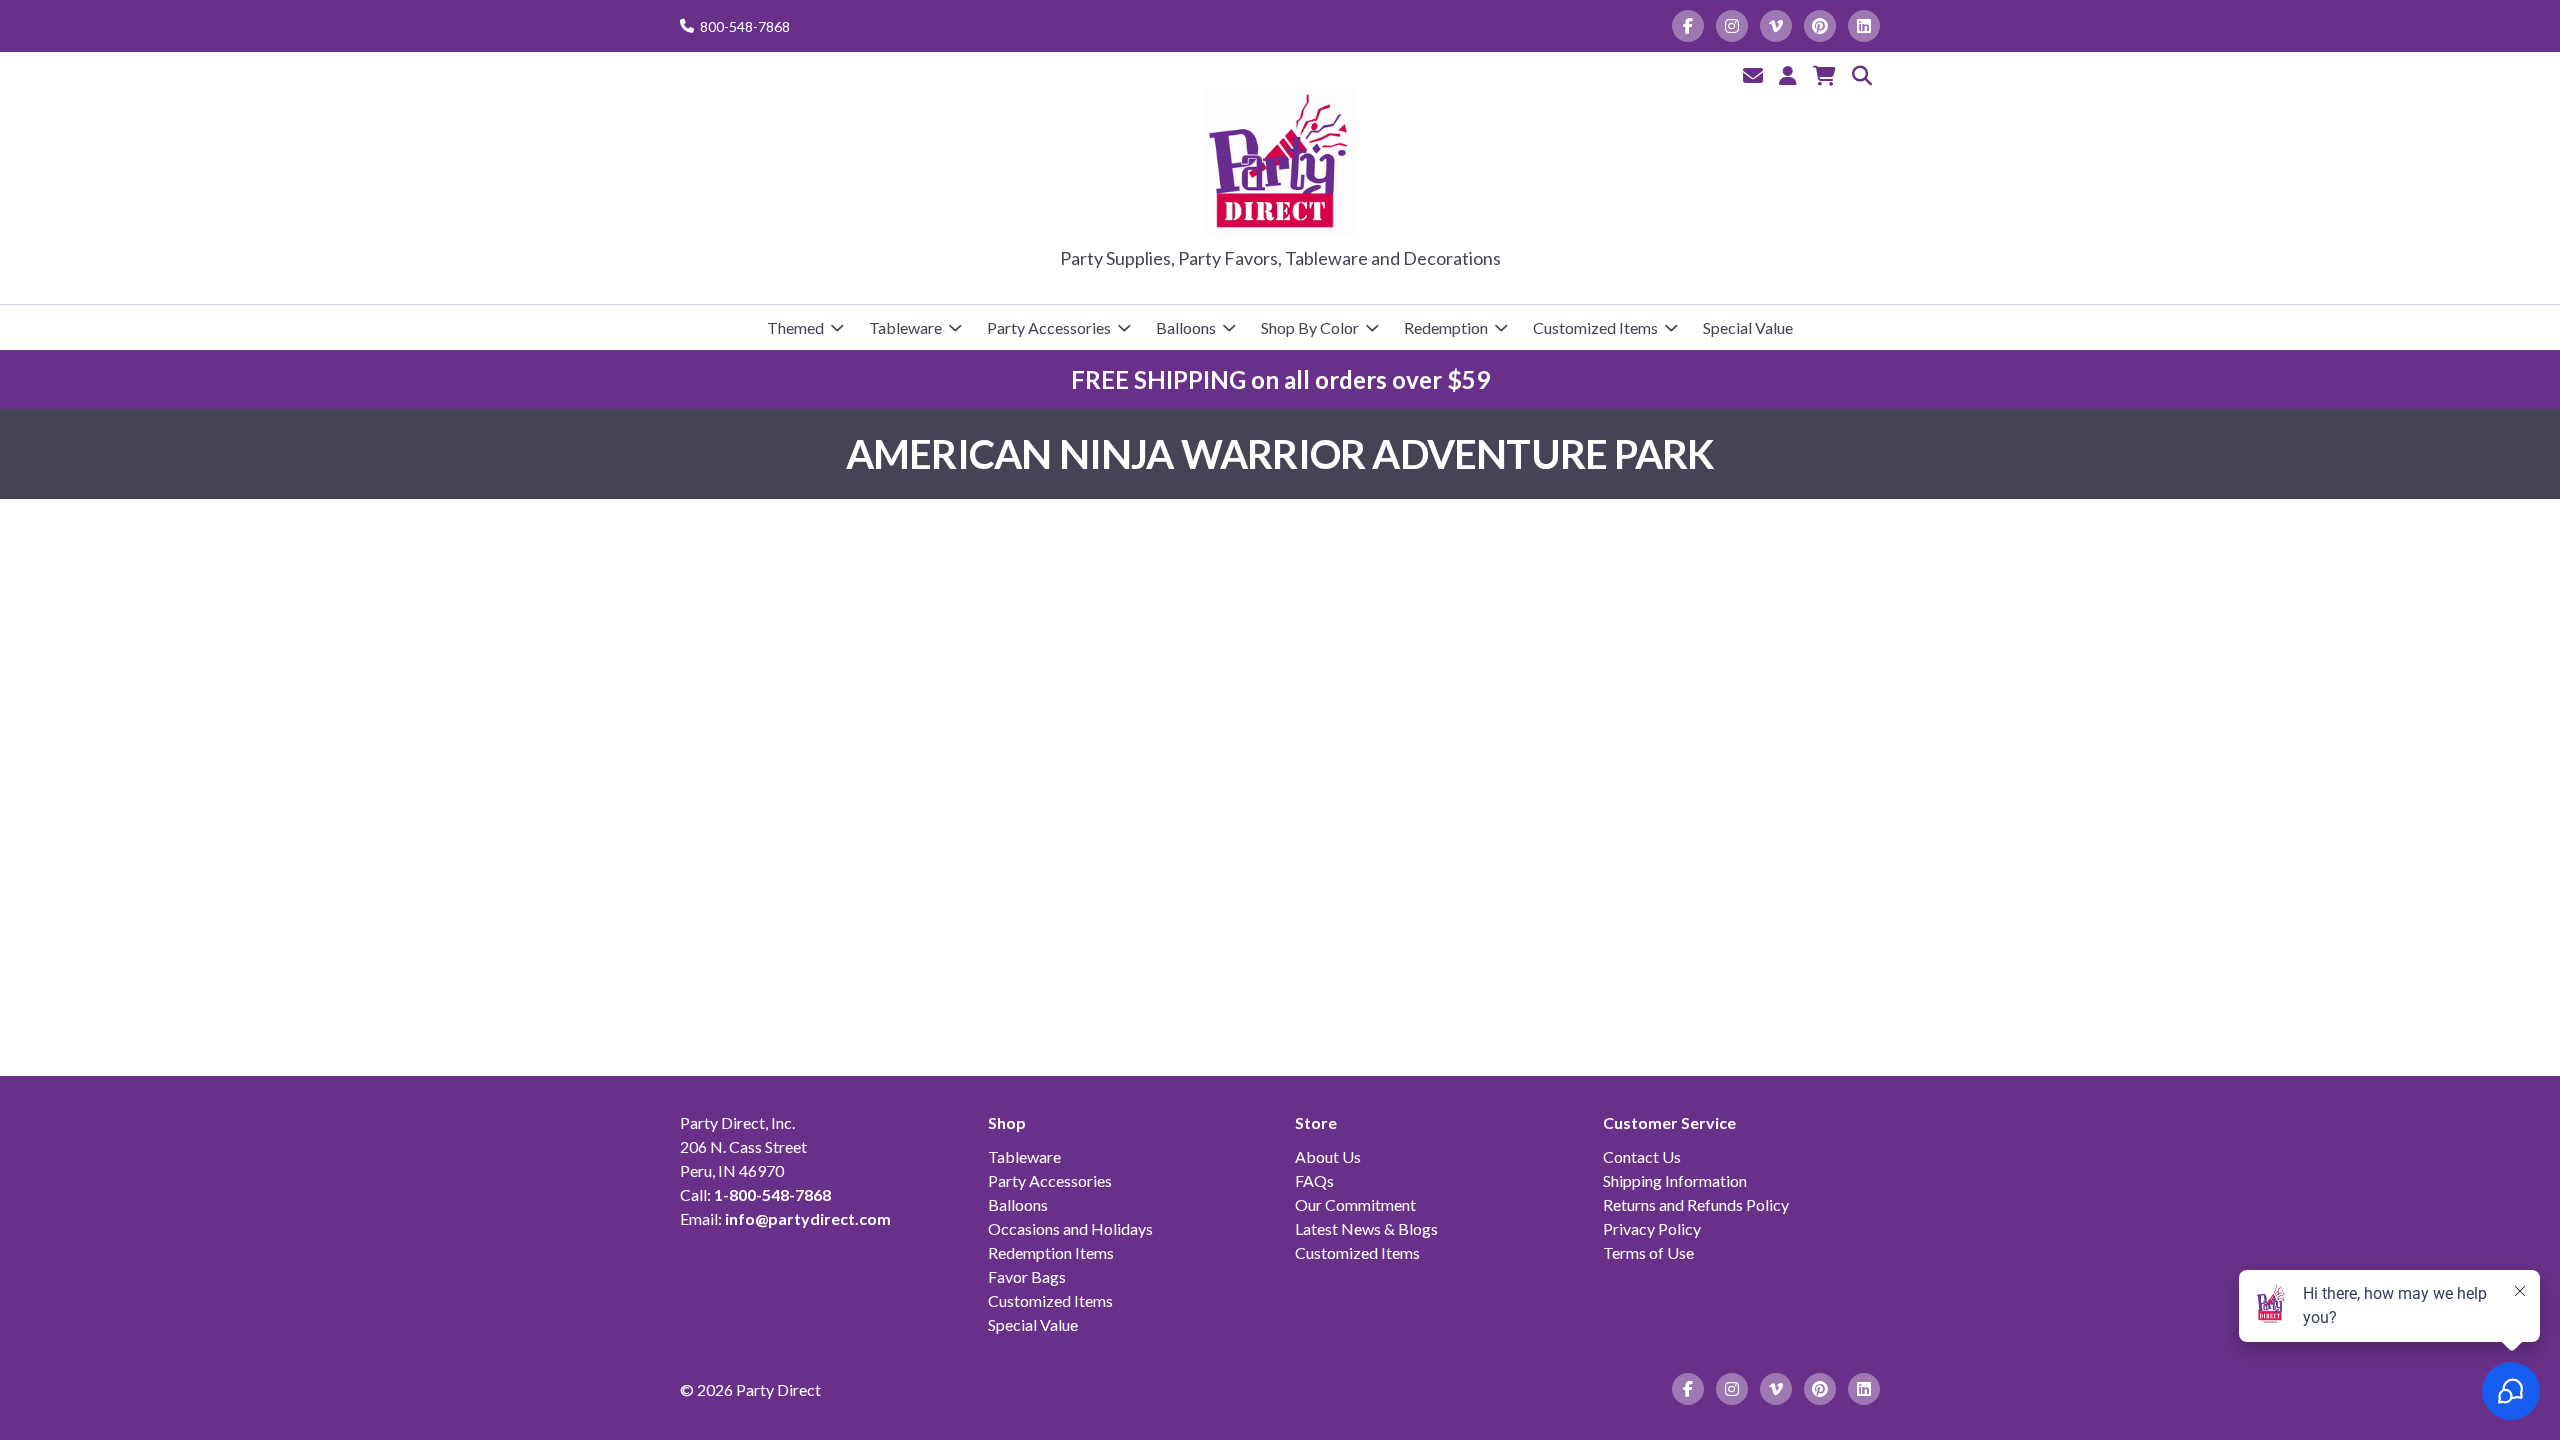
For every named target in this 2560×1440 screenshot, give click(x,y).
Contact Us (1642, 1156)
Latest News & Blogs (1366, 1228)
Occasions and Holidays (1070, 1228)
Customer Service (1669, 1122)
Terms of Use (1648, 1252)
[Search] (1862, 75)
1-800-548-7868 (772, 1194)
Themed (795, 327)
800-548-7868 (745, 26)
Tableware (905, 327)
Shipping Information (1675, 1180)
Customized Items (1595, 327)
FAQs (1314, 1180)
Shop (1007, 1122)
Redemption (1446, 327)
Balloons (1186, 327)
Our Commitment (1355, 1204)
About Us (1328, 1156)
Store (1316, 1122)
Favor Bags (1027, 1276)
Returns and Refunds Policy (1696, 1204)
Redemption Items (1051, 1252)
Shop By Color (1310, 327)
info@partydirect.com (808, 1218)
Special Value (1748, 327)
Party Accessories (1049, 327)
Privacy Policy (1652, 1228)
